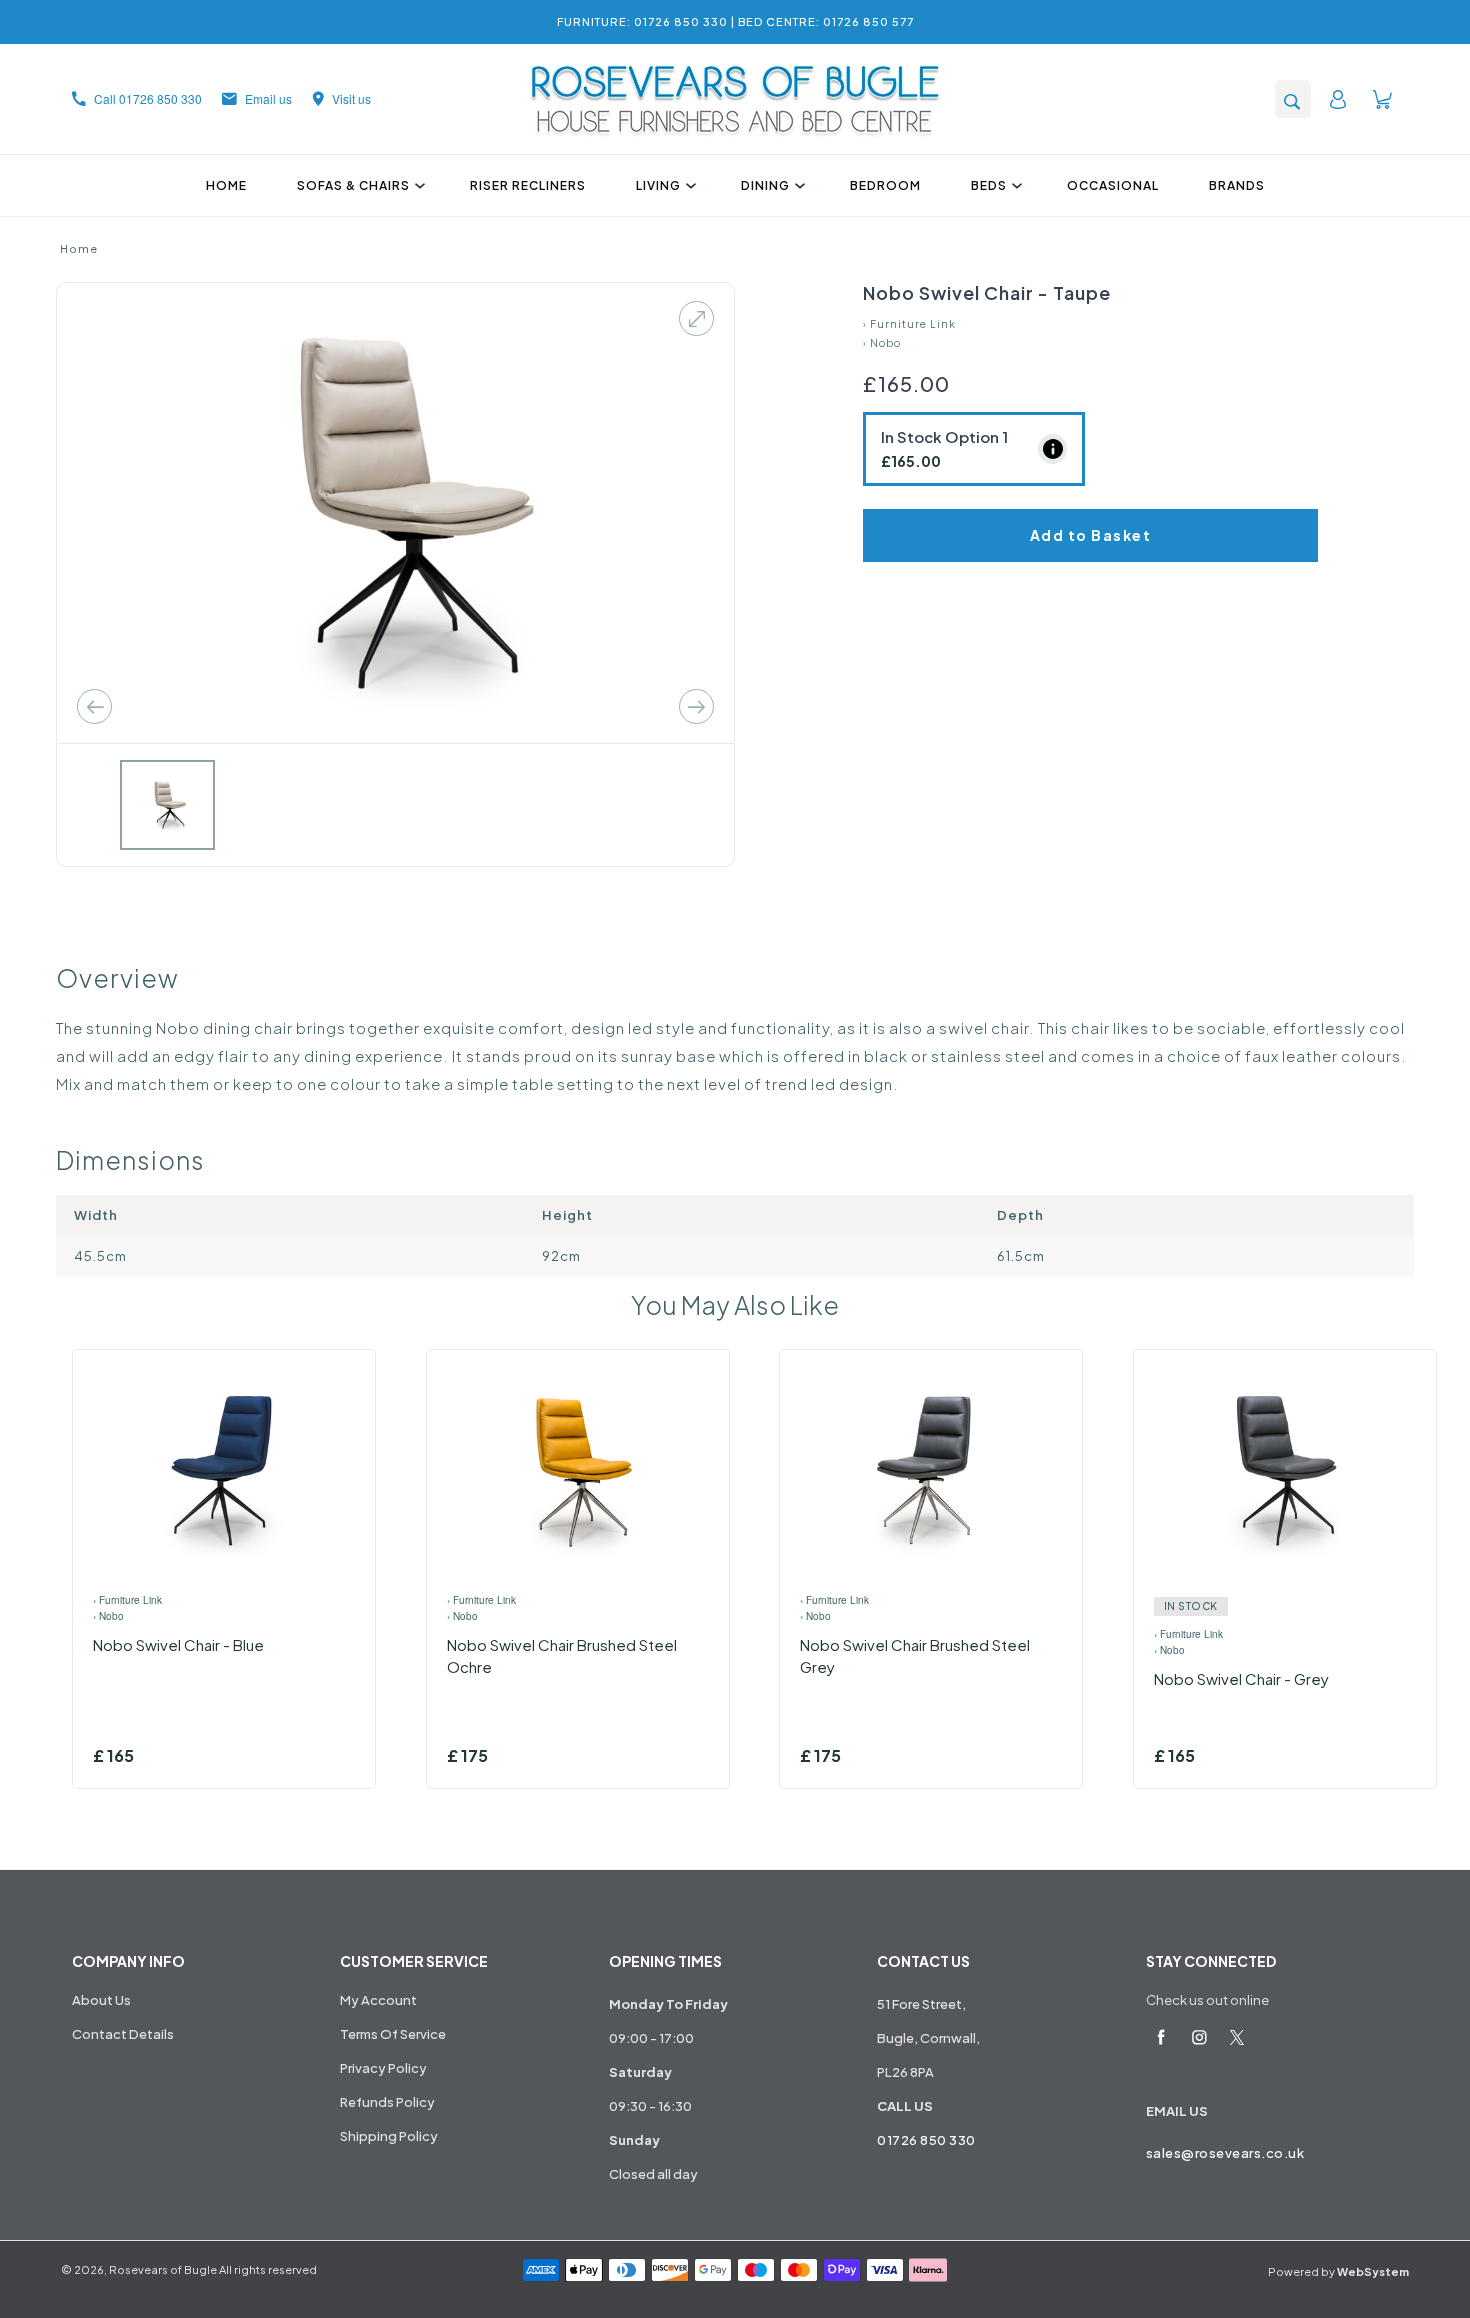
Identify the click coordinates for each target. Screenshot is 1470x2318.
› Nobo (882, 343)
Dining (765, 185)
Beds (989, 185)
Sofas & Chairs (353, 185)
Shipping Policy (389, 2136)
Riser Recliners (528, 185)
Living (658, 185)
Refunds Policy (387, 2102)
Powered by (1338, 2271)
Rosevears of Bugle (163, 2269)
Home (226, 185)
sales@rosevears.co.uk (1225, 2153)
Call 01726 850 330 (148, 98)
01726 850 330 (926, 2140)
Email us (268, 98)
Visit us (351, 98)
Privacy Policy (383, 2068)
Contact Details (123, 2034)
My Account (378, 2000)
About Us (101, 2000)
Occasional (1113, 185)
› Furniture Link (909, 324)
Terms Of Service (393, 2034)
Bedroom (885, 185)
